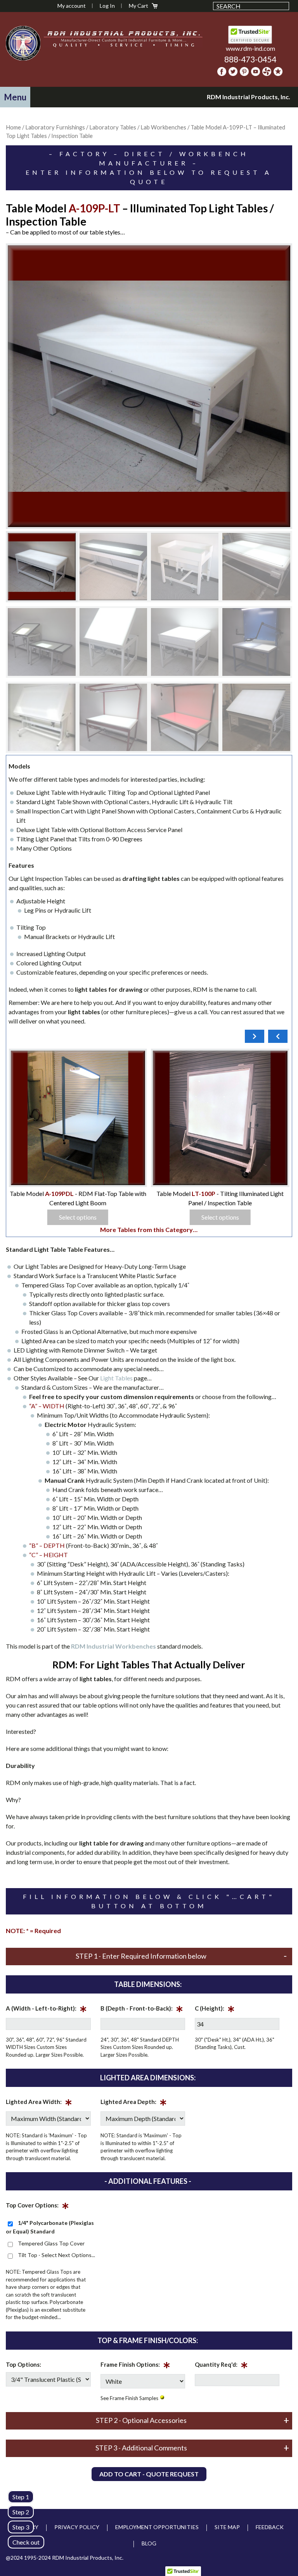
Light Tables (116, 1378)
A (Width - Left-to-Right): (46, 2010)
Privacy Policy (77, 2527)
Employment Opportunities (157, 2527)
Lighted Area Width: (39, 2103)
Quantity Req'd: (221, 2366)
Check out (26, 2542)
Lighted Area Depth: (134, 2103)
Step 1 (21, 2497)
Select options (244, 1217)
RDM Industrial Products (23, 43)
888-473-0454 (250, 59)
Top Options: (23, 2364)
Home (13, 127)
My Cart (139, 6)
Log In (107, 6)
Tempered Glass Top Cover (51, 2243)
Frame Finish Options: (135, 2366)
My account (72, 6)
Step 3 (21, 2527)
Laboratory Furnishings (55, 127)
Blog (149, 2543)
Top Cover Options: (37, 2207)
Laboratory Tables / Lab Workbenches (138, 127)
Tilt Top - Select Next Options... (56, 2255)
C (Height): (215, 2010)
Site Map (227, 2527)
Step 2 (21, 2512)
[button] (15, 97)
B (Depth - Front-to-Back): (142, 2010)
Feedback (270, 2527)
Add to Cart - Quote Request (149, 2474)
